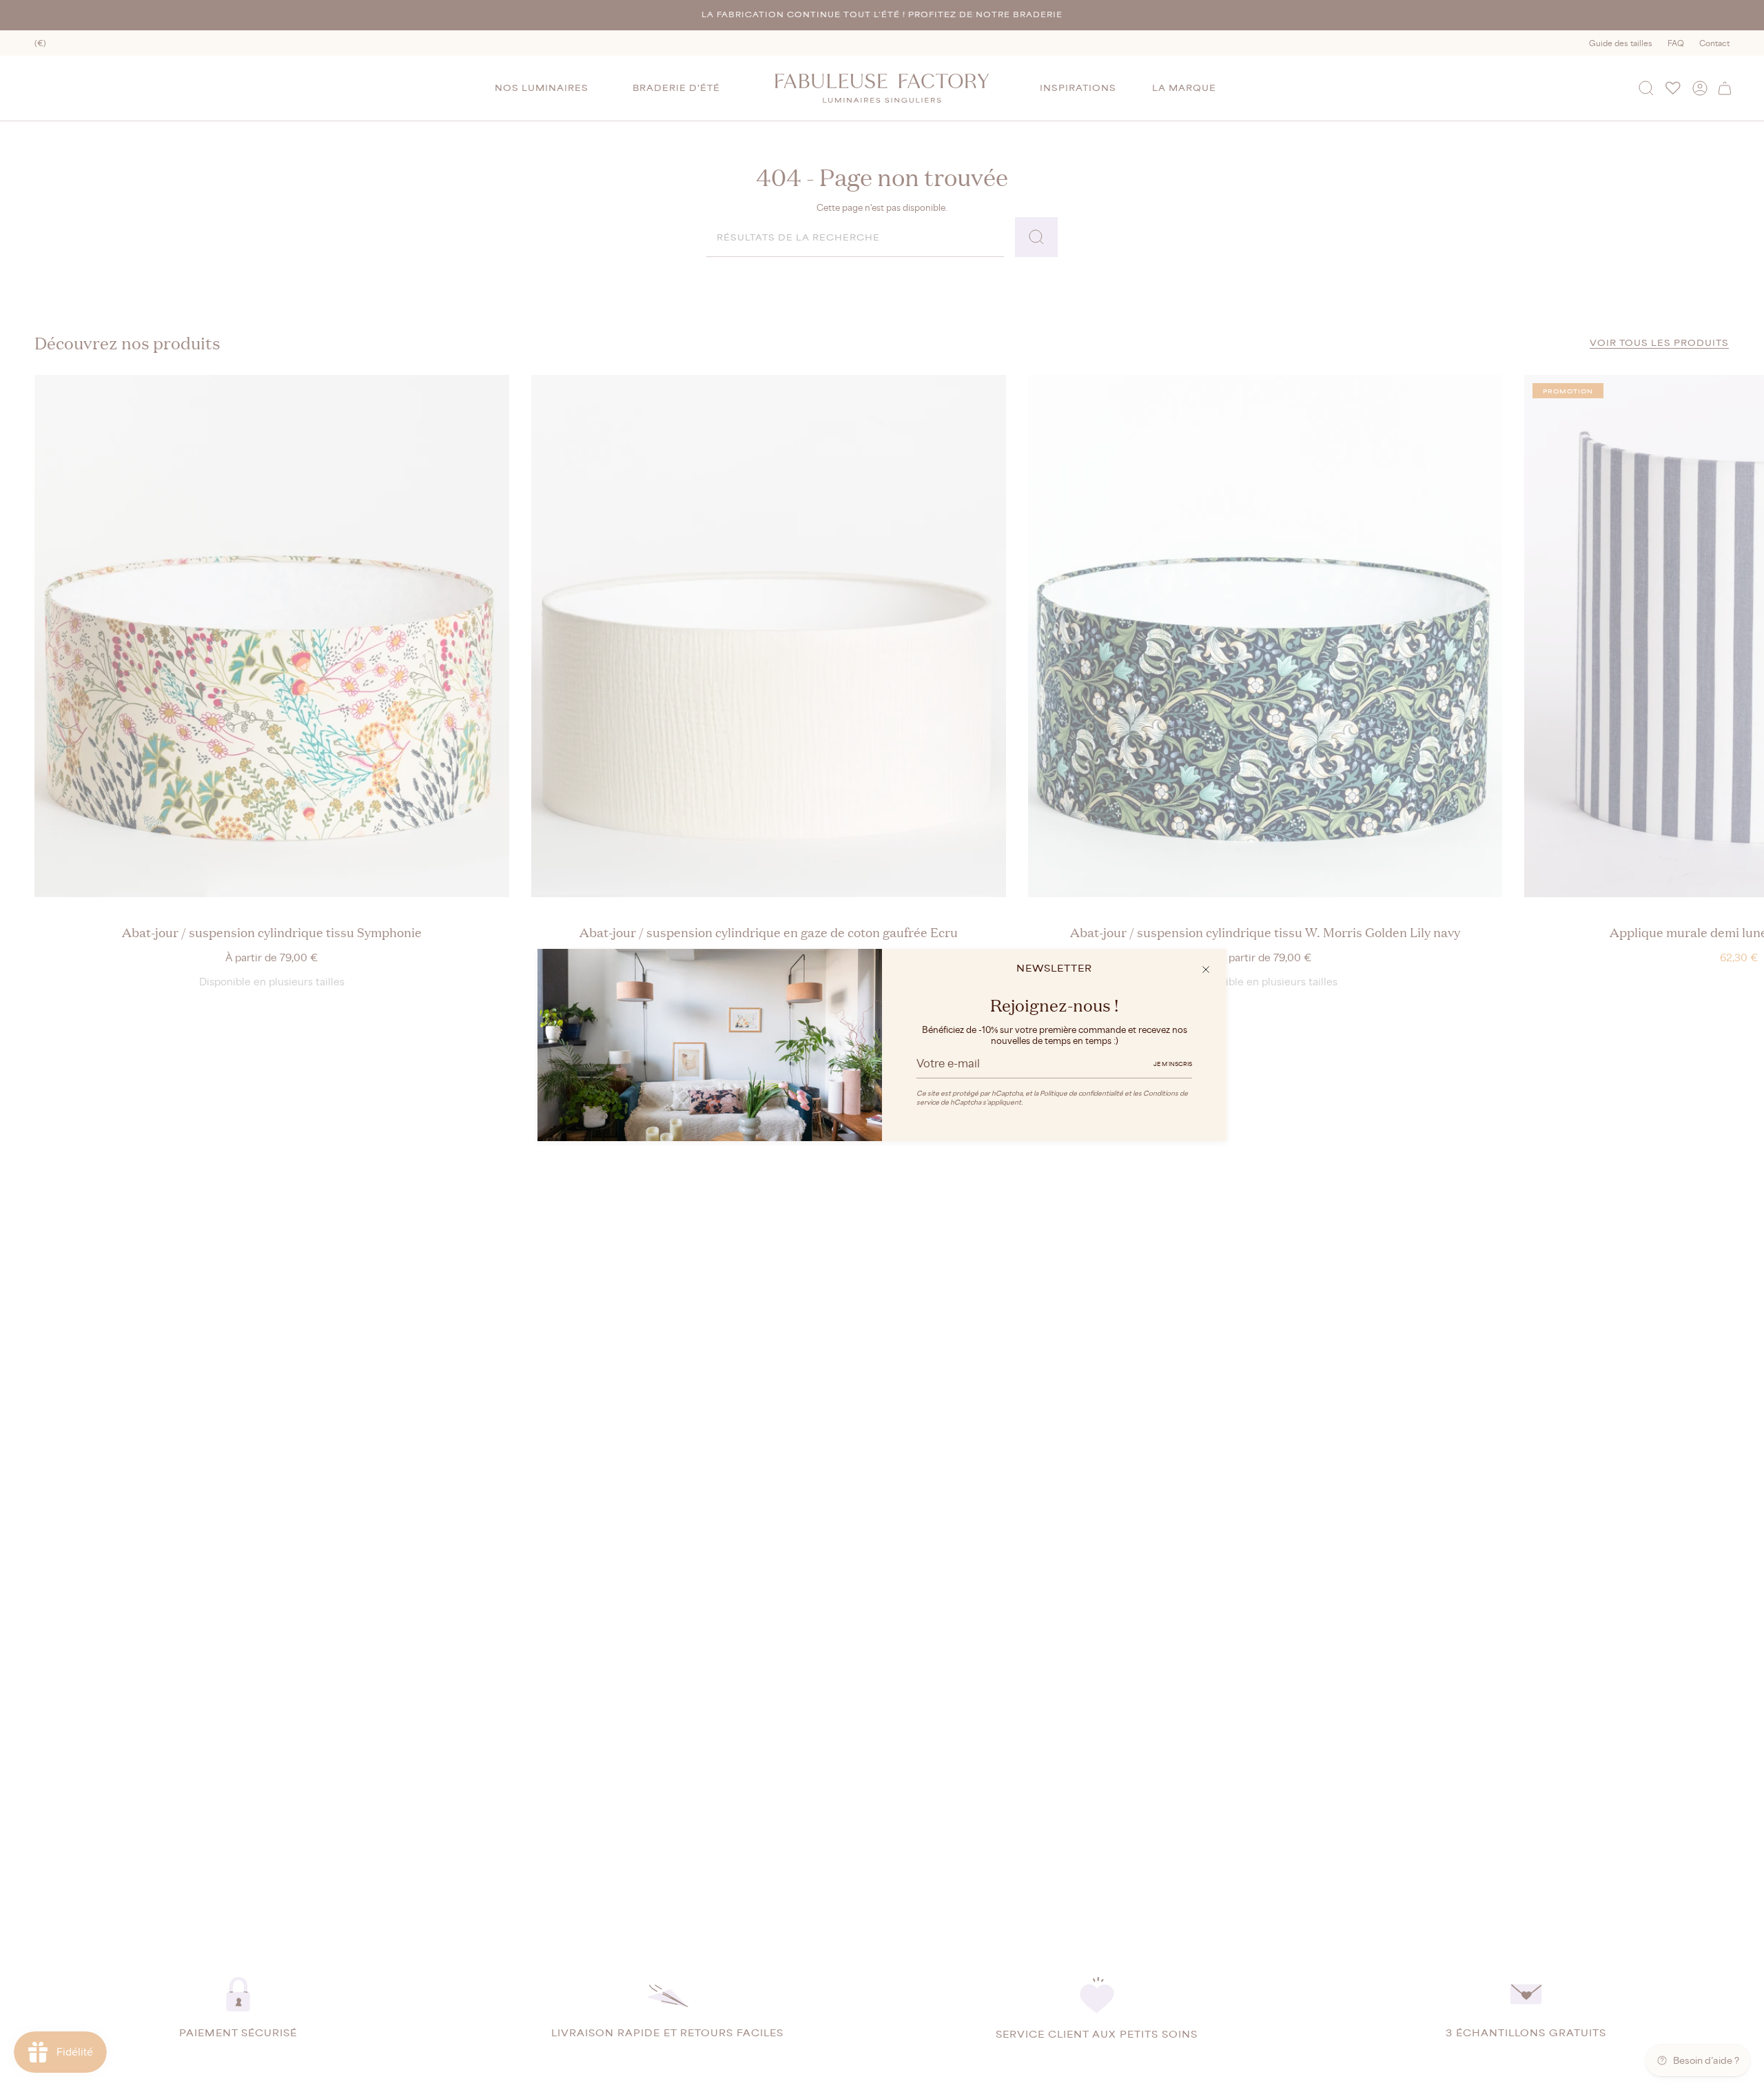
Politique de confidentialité (1081, 1093)
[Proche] (1206, 970)
